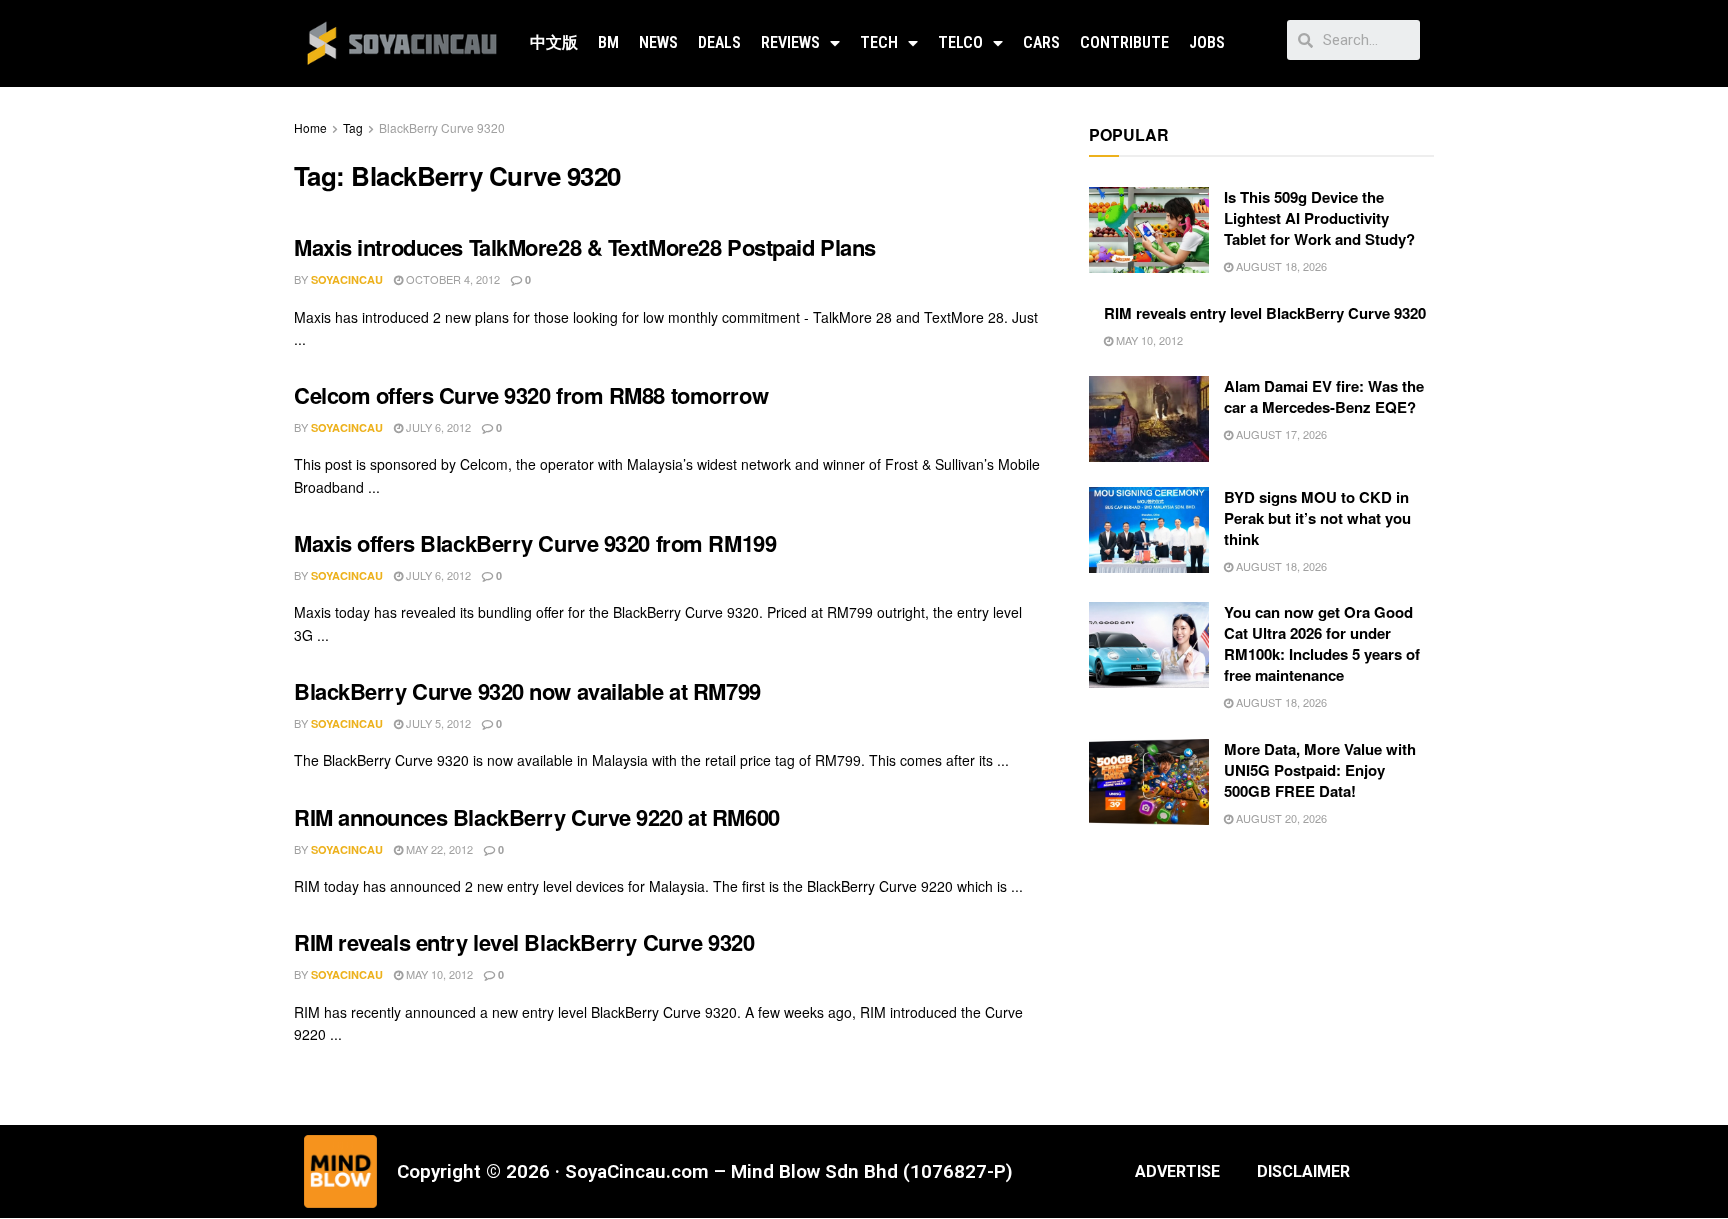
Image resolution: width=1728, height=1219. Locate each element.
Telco (960, 42)
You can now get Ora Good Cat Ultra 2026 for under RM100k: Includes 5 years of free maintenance (1322, 643)
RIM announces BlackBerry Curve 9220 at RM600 (537, 817)
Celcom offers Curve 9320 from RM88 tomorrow (531, 395)
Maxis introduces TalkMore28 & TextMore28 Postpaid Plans (585, 247)
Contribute (1124, 42)
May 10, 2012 (438, 974)
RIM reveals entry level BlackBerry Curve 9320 (524, 942)
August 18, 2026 (1280, 266)
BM (608, 42)
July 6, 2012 (437, 427)
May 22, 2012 (438, 849)
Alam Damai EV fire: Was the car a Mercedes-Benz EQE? (1324, 396)
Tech (879, 42)
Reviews (790, 42)
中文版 (554, 42)
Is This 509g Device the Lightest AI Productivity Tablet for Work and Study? (1319, 218)
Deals (719, 42)
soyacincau (347, 279)
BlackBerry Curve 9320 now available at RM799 (527, 691)
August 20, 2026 (1280, 818)
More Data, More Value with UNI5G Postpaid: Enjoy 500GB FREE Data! (1320, 770)
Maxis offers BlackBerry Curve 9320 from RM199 (535, 543)
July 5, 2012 (437, 723)
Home (310, 127)
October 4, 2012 (451, 279)
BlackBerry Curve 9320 (442, 127)
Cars (1041, 42)
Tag (353, 127)
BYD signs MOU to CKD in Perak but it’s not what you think (1317, 518)
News (658, 42)
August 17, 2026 (1280, 434)
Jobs (1207, 42)
